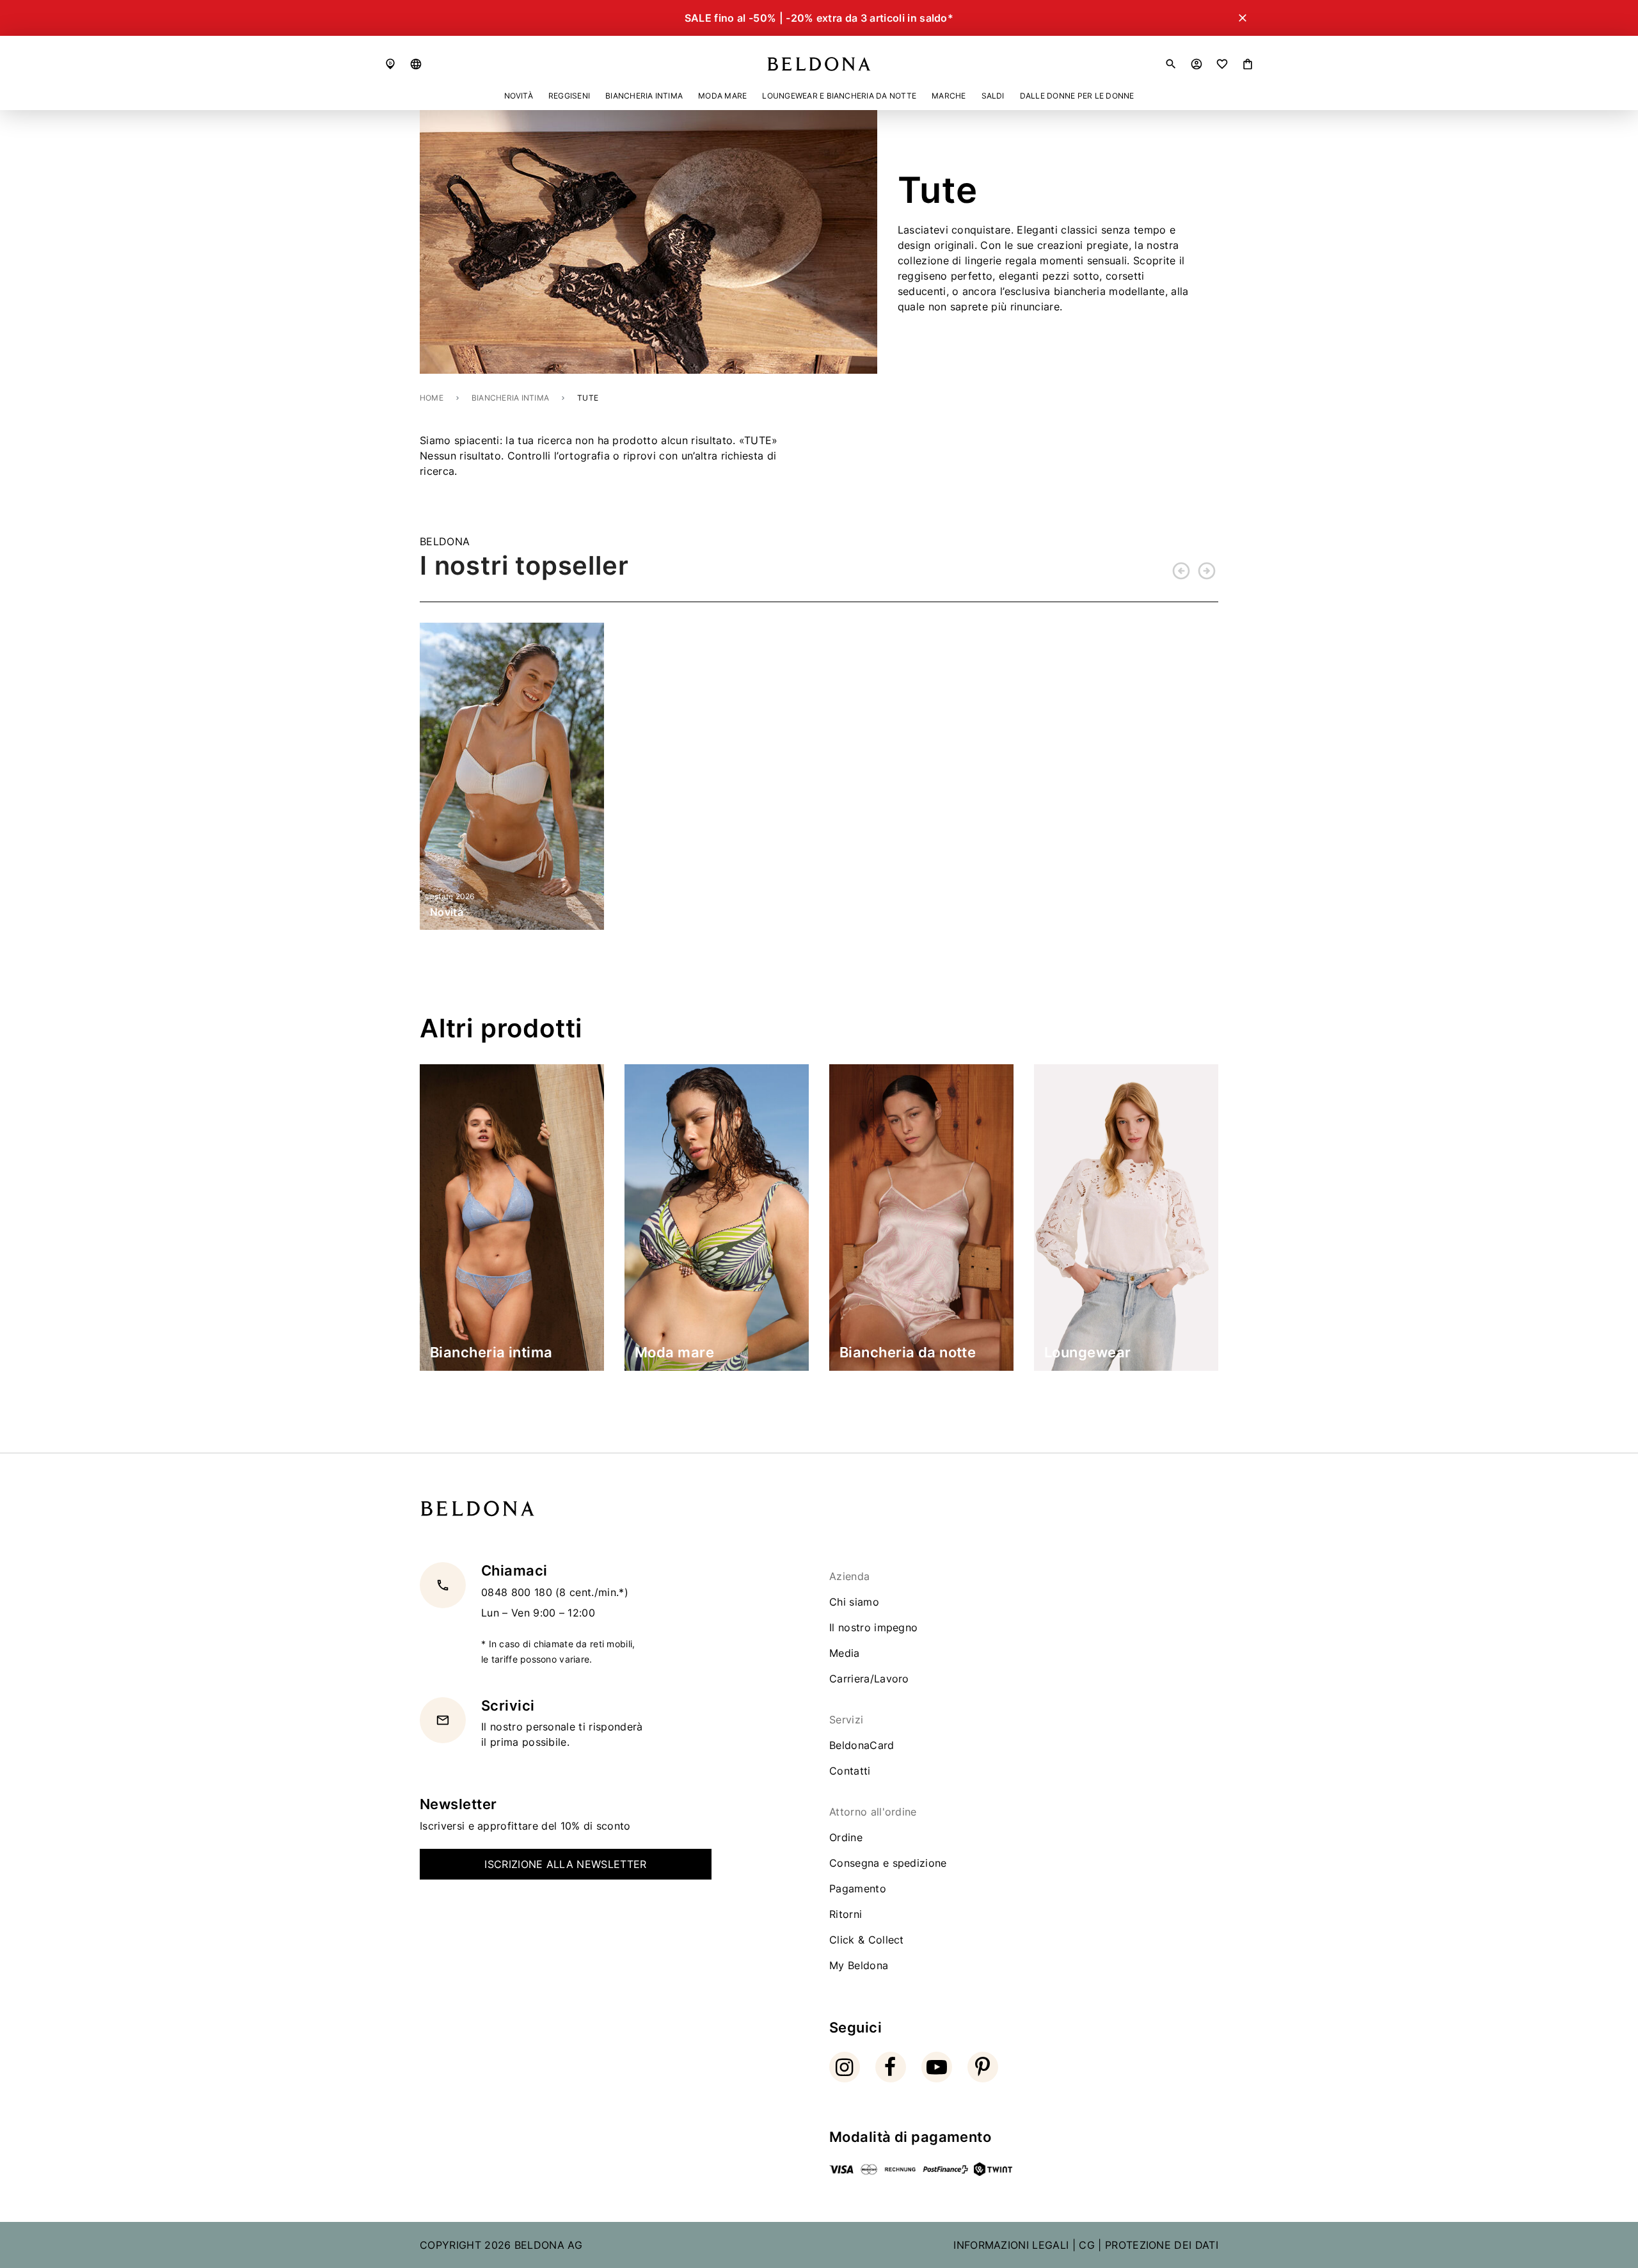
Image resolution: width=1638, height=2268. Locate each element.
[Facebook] (891, 2067)
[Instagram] (845, 2067)
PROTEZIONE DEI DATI (1162, 2245)
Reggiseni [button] (569, 96)
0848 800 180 (518, 1593)
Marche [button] (949, 96)
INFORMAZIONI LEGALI (1011, 2245)
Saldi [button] (993, 96)
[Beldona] (819, 64)
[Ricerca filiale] (390, 64)
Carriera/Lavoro (869, 1679)
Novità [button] (519, 96)
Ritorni (846, 1914)
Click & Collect (867, 1940)
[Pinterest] (983, 2067)
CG (1087, 2245)
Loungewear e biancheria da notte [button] (839, 96)
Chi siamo (854, 1602)
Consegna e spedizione (888, 1863)
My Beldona (859, 1965)
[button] (416, 64)
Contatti (850, 1771)
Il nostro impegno (873, 1627)
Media (845, 1653)
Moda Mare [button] (722, 96)
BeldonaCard (862, 1745)
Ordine (846, 1837)
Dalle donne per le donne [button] (1077, 96)
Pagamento (858, 1889)
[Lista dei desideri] (1222, 64)
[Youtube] (937, 2067)
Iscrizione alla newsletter (565, 1864)
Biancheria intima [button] (644, 96)
